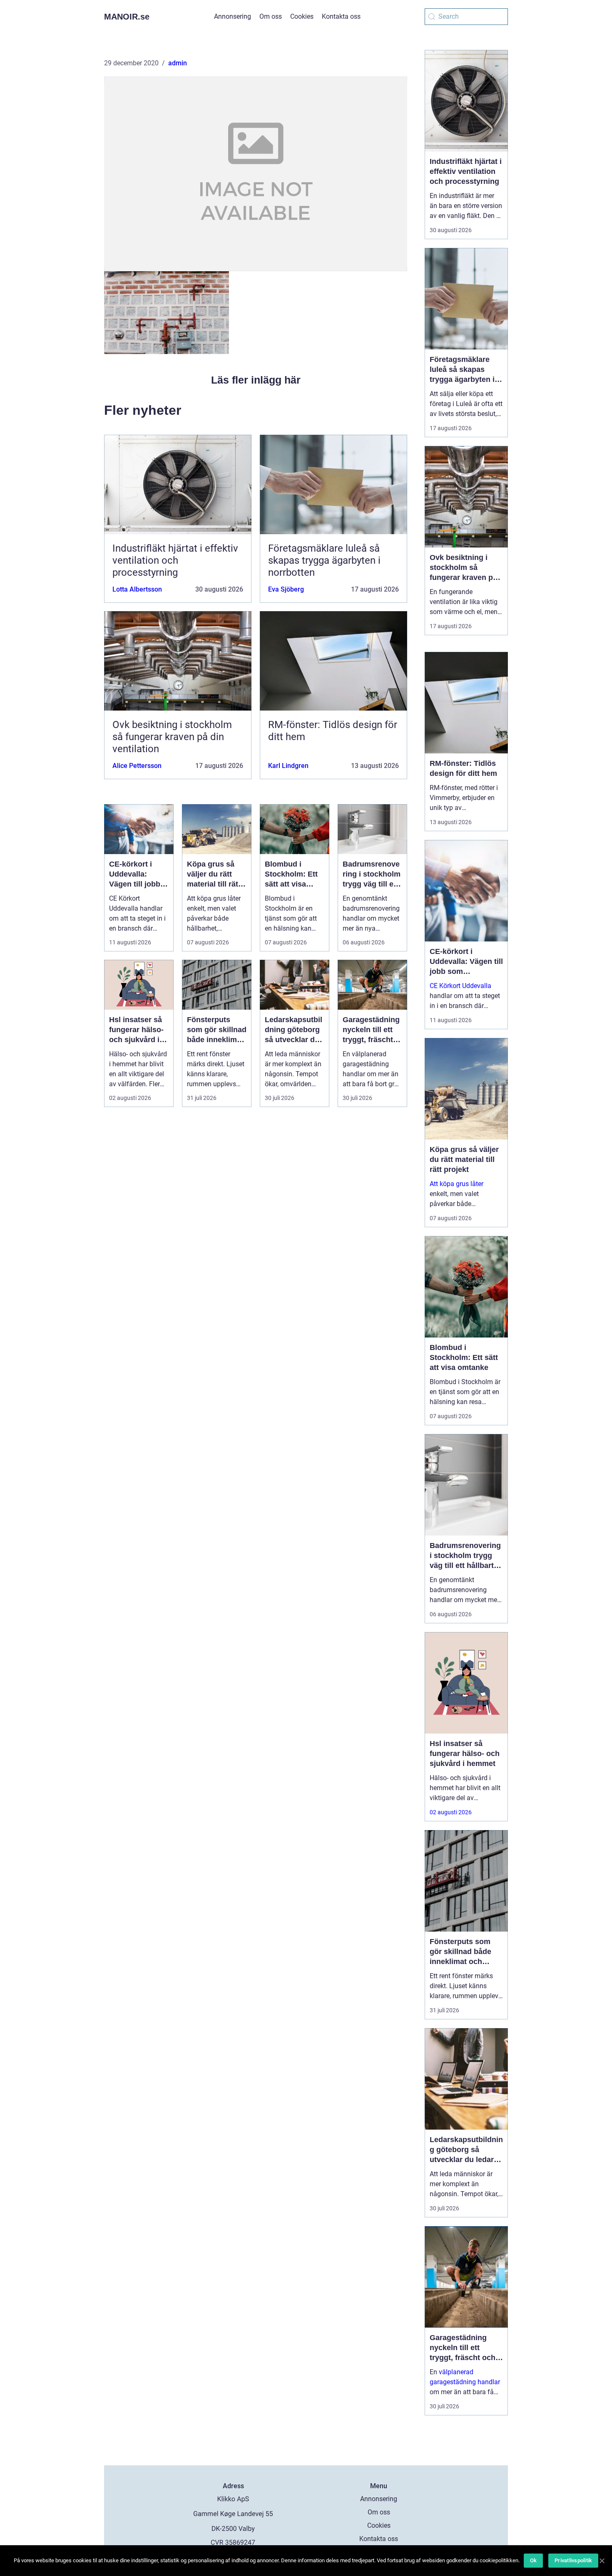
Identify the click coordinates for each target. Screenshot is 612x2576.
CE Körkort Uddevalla (460, 986)
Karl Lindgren (288, 766)
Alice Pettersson (137, 766)
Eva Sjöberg (286, 589)
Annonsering (233, 16)
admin (178, 63)
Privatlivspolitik (573, 2560)
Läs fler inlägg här (256, 380)
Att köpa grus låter (457, 1184)
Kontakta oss (341, 16)
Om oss (271, 16)
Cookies (302, 16)
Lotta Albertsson (137, 589)
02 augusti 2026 (451, 1812)
